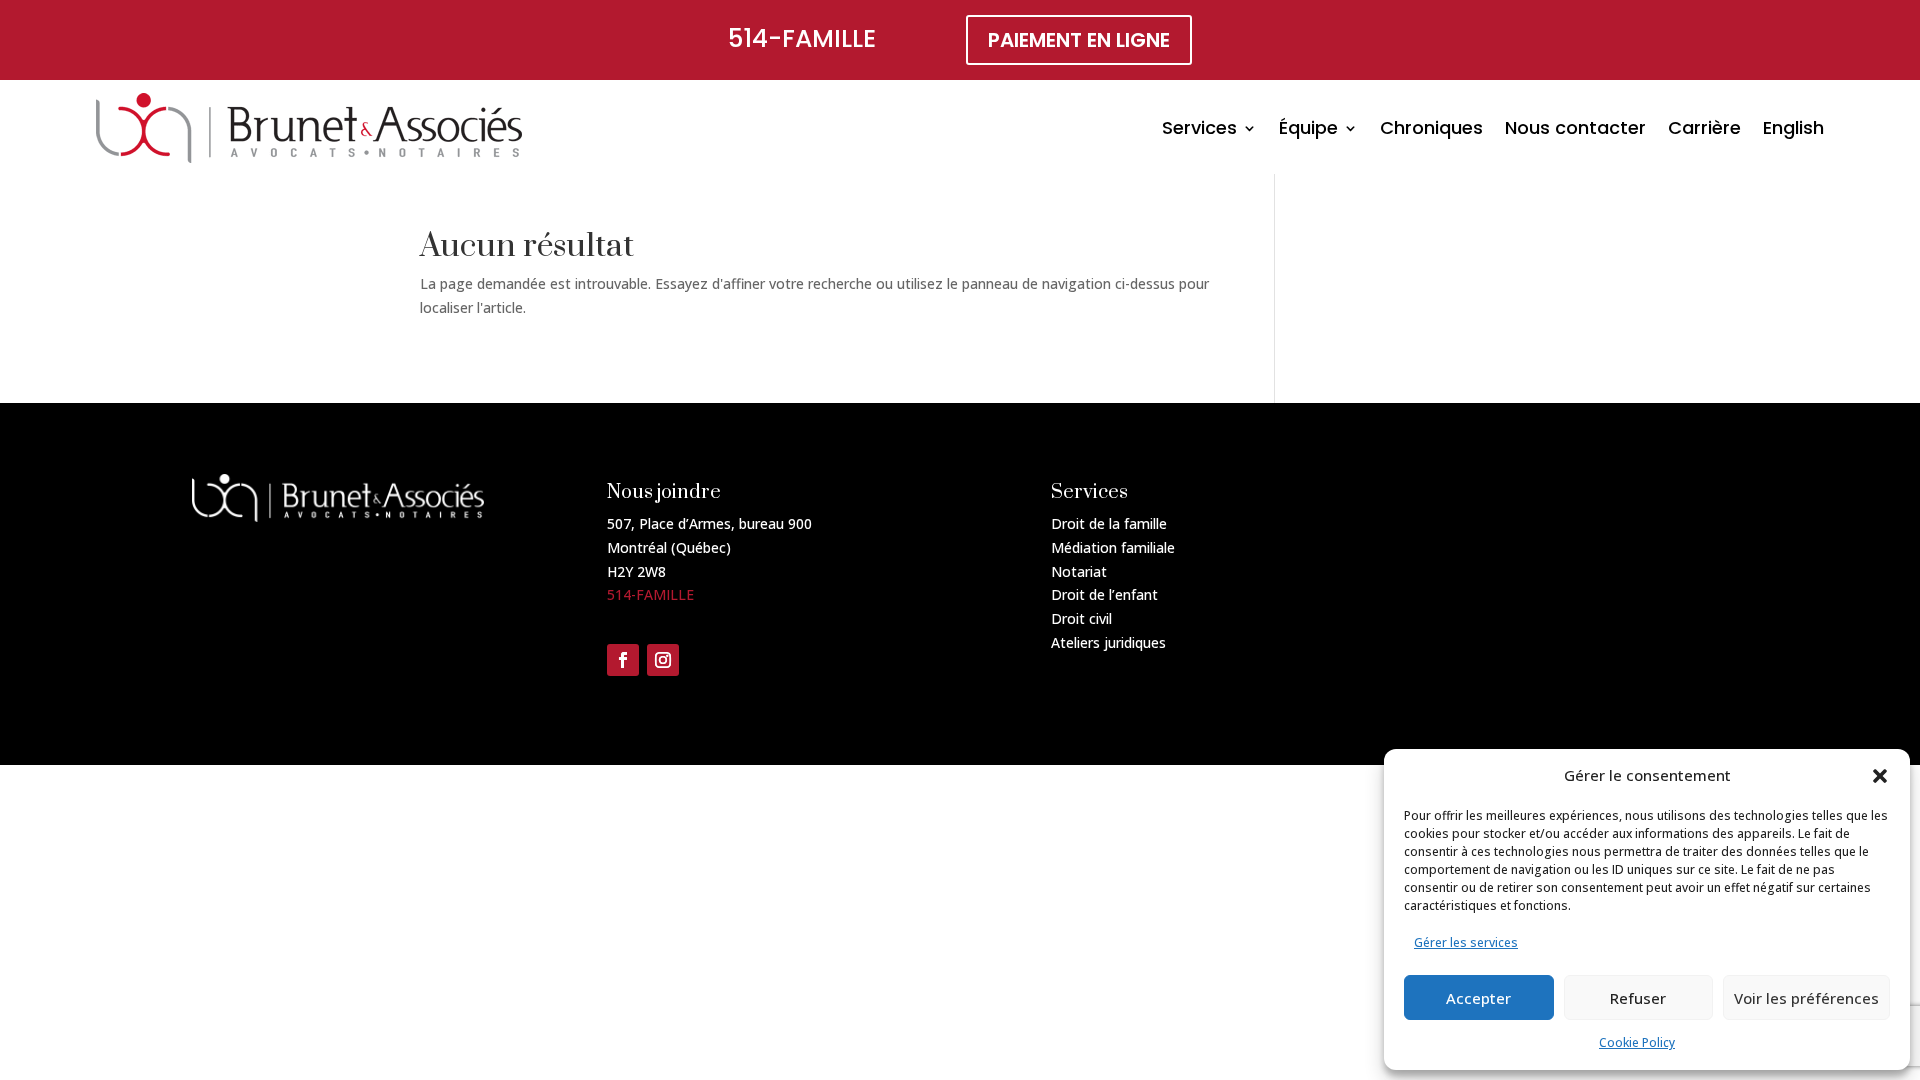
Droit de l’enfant (1104, 594)
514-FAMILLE (802, 38)
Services (1199, 127)
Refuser (1638, 998)
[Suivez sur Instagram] (663, 660)
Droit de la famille (1109, 523)
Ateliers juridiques (1108, 642)
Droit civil (1081, 618)
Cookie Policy (1637, 1042)
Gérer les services (1466, 942)
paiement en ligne (1079, 40)
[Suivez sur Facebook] (623, 660)
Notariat (1079, 571)
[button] (1880, 776)
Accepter (1478, 998)
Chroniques (1431, 127)
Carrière (1704, 127)
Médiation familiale (1113, 547)
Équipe (1308, 127)
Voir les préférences (1806, 998)
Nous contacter (1575, 127)
